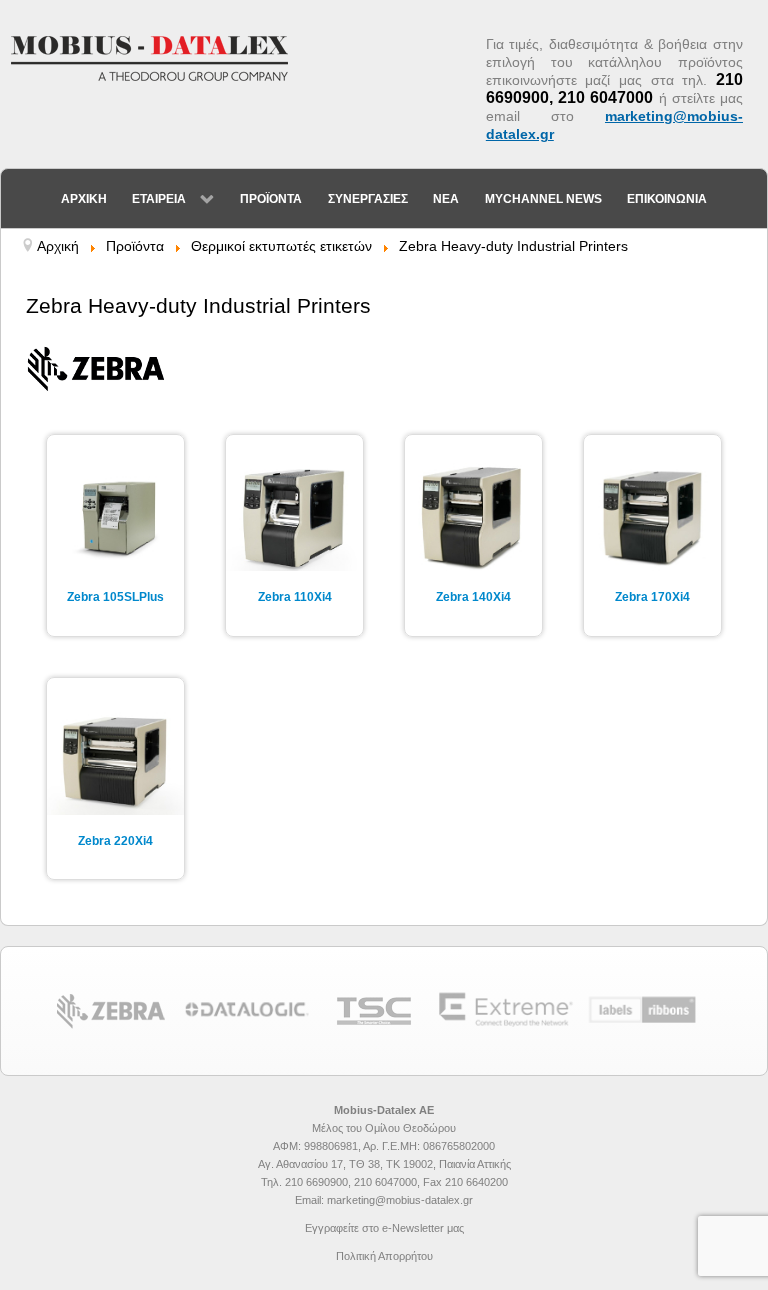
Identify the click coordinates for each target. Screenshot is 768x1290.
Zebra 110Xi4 (295, 597)
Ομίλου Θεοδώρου (410, 1128)
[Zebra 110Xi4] (294, 516)
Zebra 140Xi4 (473, 597)
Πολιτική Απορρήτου (384, 1256)
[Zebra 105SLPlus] (115, 516)
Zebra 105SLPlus (115, 597)
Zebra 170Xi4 (652, 597)
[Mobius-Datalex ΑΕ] (160, 57)
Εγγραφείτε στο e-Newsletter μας (384, 1228)
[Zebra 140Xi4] (473, 516)
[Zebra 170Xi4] (652, 516)
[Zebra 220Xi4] (115, 759)
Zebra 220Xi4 (115, 841)
